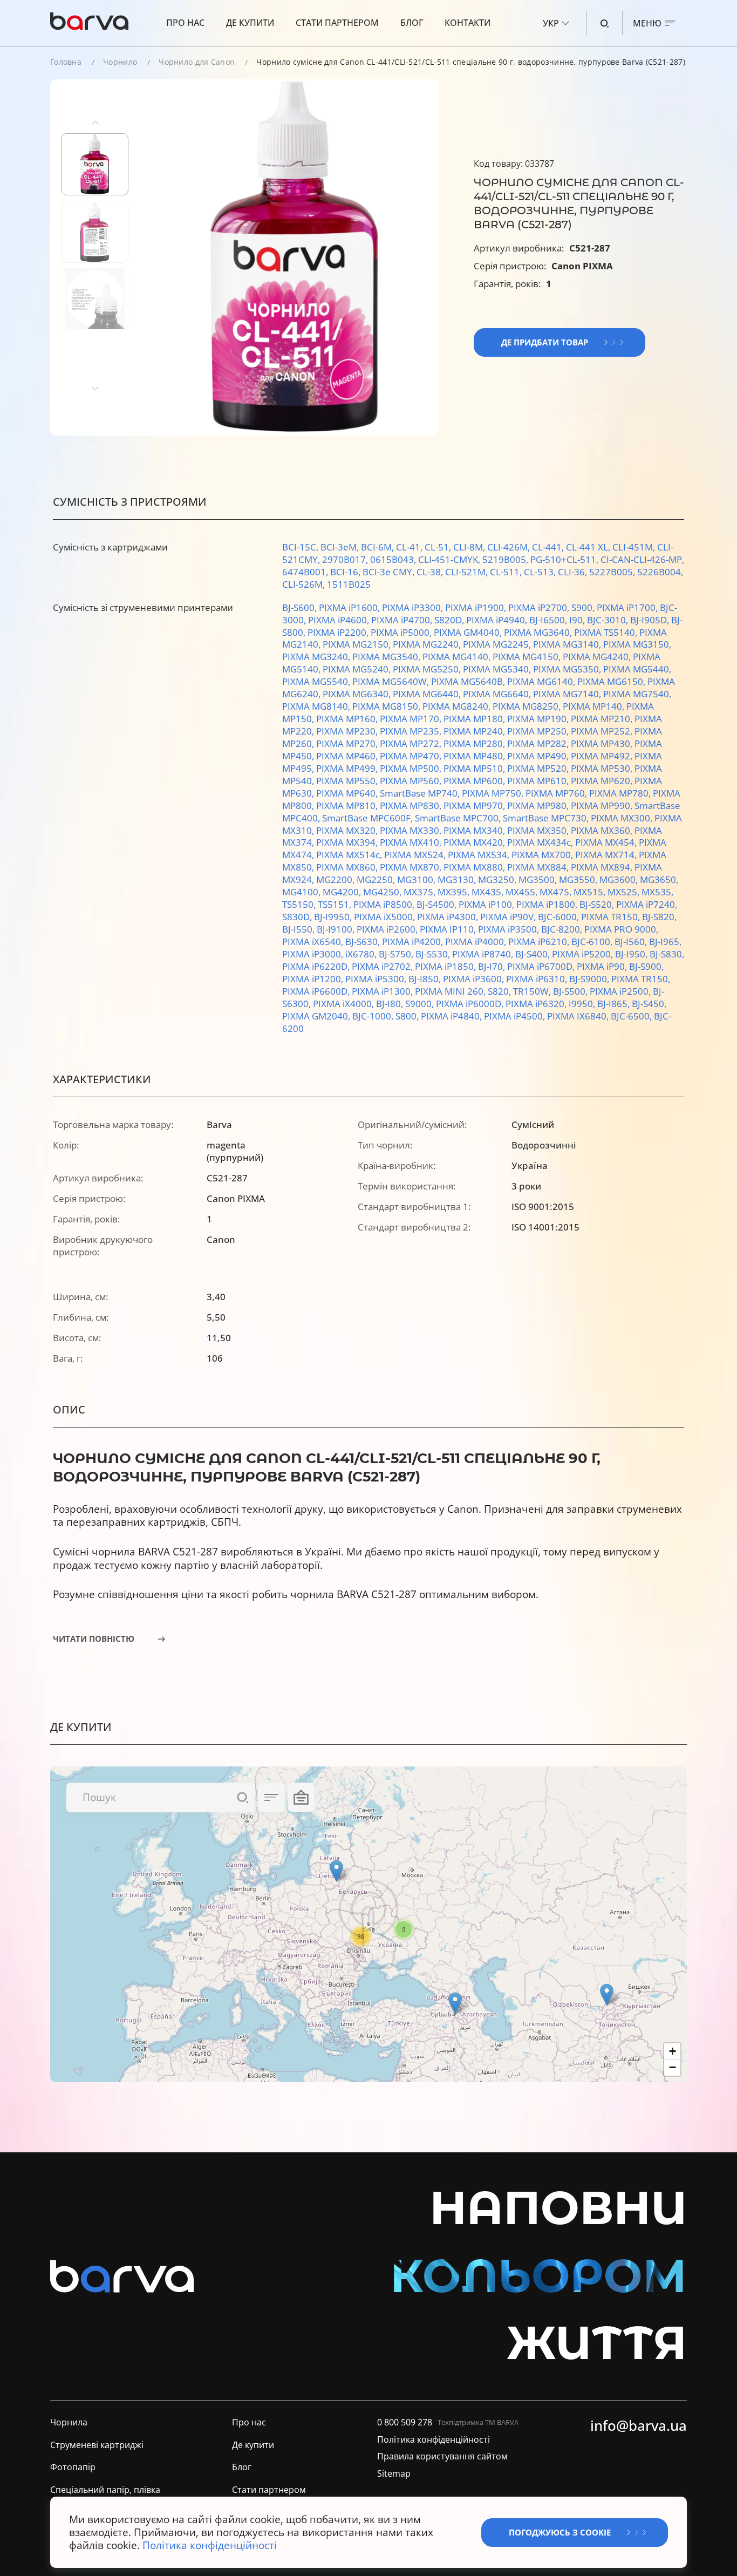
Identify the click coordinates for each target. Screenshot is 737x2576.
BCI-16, (346, 572)
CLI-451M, (635, 547)
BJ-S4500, (438, 904)
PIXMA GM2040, (317, 1016)
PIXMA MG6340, (358, 694)
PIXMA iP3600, (475, 979)
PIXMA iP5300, (377, 979)
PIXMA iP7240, (647, 904)
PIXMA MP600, (475, 781)
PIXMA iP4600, (340, 620)
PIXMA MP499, (348, 768)
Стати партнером (337, 23)
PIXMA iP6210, (540, 942)
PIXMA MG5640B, (469, 681)
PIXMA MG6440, (428, 694)
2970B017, (346, 559)
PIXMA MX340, (475, 830)
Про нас (185, 23)
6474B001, (306, 572)
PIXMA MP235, (412, 731)
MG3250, (498, 879)
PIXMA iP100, (487, 904)
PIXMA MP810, (348, 806)
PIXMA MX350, (539, 830)
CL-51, (439, 547)
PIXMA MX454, (607, 842)
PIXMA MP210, (603, 719)
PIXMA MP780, (621, 793)
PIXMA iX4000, (344, 1004)
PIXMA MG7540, (637, 694)
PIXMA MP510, (475, 768)
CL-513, (541, 572)
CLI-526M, (305, 584)
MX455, (523, 892)
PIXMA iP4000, (477, 942)
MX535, (657, 892)
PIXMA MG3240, (317, 657)
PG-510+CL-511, (565, 559)
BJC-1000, (374, 1016)
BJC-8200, (563, 929)
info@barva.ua (639, 2426)
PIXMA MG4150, (528, 657)
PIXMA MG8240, (458, 706)
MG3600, (620, 879)
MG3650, (659, 879)
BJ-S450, (649, 1004)
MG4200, (343, 892)
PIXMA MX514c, (350, 855)
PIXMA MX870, (412, 867)
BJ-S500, (571, 991)
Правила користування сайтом (442, 2457)
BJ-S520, (598, 904)
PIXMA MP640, (348, 793)
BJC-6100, (593, 942)
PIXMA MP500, (412, 768)
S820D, (450, 620)
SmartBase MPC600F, (368, 818)
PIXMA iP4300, (449, 917)
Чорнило (120, 62)
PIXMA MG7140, (568, 694)
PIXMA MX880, (475, 867)
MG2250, (377, 879)
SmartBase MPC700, (459, 818)
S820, (500, 991)
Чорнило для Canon (197, 62)
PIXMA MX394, (348, 842)
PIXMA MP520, (539, 768)
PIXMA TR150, (612, 917)
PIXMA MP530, (603, 768)
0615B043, (394, 559)
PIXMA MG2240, (428, 644)
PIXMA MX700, (543, 855)
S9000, (421, 1004)
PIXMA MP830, (412, 806)
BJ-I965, (665, 942)
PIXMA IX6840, (579, 1016)
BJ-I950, (632, 954)
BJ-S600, (301, 607)
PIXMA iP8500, (385, 904)
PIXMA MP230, (348, 731)
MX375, (421, 892)
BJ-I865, (615, 1004)
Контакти (468, 23)
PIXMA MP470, (412, 756)
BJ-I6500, (549, 620)
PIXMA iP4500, (516, 1016)
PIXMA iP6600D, (317, 991)
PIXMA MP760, (557, 793)
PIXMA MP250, (539, 731)
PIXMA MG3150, (637, 644)
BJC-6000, (559, 917)
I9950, (583, 1004)
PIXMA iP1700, (628, 607)
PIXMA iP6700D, (542, 966)
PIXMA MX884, (539, 867)
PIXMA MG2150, (358, 644)
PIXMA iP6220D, (317, 966)
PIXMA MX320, (348, 830)
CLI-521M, (468, 572)
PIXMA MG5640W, (392, 681)
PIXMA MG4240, (598, 657)
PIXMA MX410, (412, 842)
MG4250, (383, 892)
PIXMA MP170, (412, 719)
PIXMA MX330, (412, 830)
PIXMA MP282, (539, 743)
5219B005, (506, 559)
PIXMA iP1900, (477, 607)
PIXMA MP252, (603, 731)
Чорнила (69, 2422)
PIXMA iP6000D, (471, 1004)
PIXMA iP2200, (339, 632)
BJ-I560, (632, 942)
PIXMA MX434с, (541, 842)
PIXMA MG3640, (539, 632)
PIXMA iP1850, (446, 966)
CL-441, (549, 547)
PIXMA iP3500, (510, 929)
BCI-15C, (301, 547)
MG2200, (336, 879)
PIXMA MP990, (603, 806)
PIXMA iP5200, (584, 954)
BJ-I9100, (337, 929)
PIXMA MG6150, (612, 681)
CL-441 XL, (589, 547)
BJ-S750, (397, 954)
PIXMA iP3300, (414, 607)
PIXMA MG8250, (528, 706)
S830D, (298, 917)
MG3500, (539, 879)
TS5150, (300, 904)
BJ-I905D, (651, 620)
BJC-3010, (609, 620)
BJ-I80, (391, 1004)
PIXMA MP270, (348, 743)
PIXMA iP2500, (621, 991)
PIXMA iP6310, (538, 979)
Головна (66, 62)
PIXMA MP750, (494, 793)
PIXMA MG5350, (568, 669)
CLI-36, (574, 572)
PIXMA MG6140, (542, 681)
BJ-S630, (364, 942)
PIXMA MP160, (348, 719)
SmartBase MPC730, (547, 818)
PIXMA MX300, (623, 818)
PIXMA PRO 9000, (621, 929)
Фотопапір (73, 2468)
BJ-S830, (667, 954)
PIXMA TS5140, (607, 632)
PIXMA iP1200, (314, 979)
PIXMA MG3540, (387, 657)
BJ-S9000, (590, 979)
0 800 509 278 (405, 2422)
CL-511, (507, 572)
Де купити (250, 23)
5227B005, (613, 572)
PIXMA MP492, (603, 756)
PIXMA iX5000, (385, 917)
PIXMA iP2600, (388, 929)
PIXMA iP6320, (537, 1004)
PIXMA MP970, (475, 806)
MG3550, (579, 879)
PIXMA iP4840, (452, 1016)
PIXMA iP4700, (403, 620)
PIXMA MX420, (475, 842)
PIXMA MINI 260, (451, 991)
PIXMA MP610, (539, 781)
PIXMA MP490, (539, 756)
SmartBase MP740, (421, 793)
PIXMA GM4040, (469, 632)
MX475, (557, 892)
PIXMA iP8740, (484, 954)
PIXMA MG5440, (637, 669)
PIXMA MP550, (348, 781)
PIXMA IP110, (449, 929)
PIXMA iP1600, (350, 607)
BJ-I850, (426, 979)
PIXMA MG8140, (317, 706)
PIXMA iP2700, (540, 607)
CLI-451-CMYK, (450, 559)
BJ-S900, (646, 966)
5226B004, (660, 572)
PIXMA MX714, (607, 855)
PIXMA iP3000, (314, 954)
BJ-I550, (299, 929)
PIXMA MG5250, (428, 669)
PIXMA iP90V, (509, 917)
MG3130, (458, 879)
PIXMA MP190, (539, 719)
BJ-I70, (493, 966)
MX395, (455, 892)
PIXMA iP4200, (414, 942)
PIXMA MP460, (348, 756)
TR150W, (533, 991)
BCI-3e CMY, (390, 572)
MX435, (489, 892)
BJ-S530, (434, 954)
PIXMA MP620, (603, 781)
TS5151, (336, 904)
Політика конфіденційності (434, 2440)
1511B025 (349, 584)
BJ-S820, (659, 917)
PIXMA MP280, (475, 743)
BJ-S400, (534, 954)
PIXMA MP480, (475, 756)
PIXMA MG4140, (458, 657)
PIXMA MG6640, (498, 694)
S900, (584, 607)
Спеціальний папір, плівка (105, 2490)
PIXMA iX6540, (314, 942)
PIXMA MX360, (603, 830)
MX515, (591, 892)
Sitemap (394, 2474)
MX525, (625, 892)
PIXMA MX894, (603, 867)
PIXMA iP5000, (402, 632)
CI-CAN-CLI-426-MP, (642, 559)
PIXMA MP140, (595, 706)
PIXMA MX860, (348, 867)
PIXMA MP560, (412, 781)
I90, (578, 620)
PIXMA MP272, (412, 743)
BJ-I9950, (334, 917)
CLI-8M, (470, 547)
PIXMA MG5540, (317, 681)
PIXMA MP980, (539, 806)
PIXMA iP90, (603, 966)
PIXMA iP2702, (383, 966)
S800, (408, 1016)
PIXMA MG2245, (498, 644)
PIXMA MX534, (480, 855)
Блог (412, 23)
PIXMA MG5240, (358, 669)
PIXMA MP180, (475, 719)
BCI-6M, (378, 547)
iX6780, (362, 954)
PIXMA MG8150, (387, 706)
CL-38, (431, 572)
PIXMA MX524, (416, 855)
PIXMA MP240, (475, 731)
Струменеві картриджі (97, 2445)
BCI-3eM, (341, 547)
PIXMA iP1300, (383, 991)
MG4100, (302, 892)
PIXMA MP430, (603, 743)
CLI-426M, (510, 547)
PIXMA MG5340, (498, 669)
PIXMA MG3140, (568, 644)
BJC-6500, (632, 1016)
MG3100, (417, 879)
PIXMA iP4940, (498, 620)
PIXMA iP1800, (548, 904)
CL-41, (410, 547)
